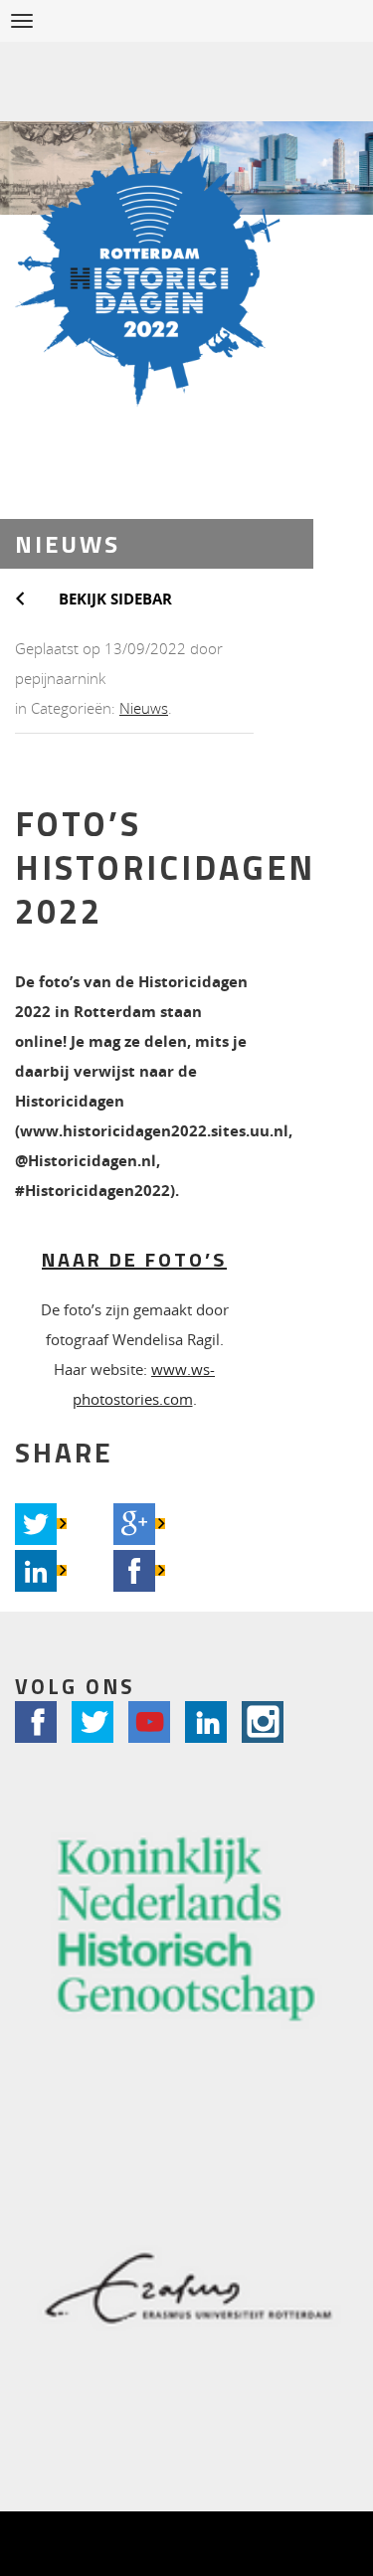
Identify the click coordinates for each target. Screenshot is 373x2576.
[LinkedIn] (36, 1571)
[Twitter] (36, 1524)
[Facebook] (134, 1571)
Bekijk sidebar (115, 599)
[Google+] (134, 1524)
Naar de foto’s (134, 1259)
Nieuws (144, 708)
